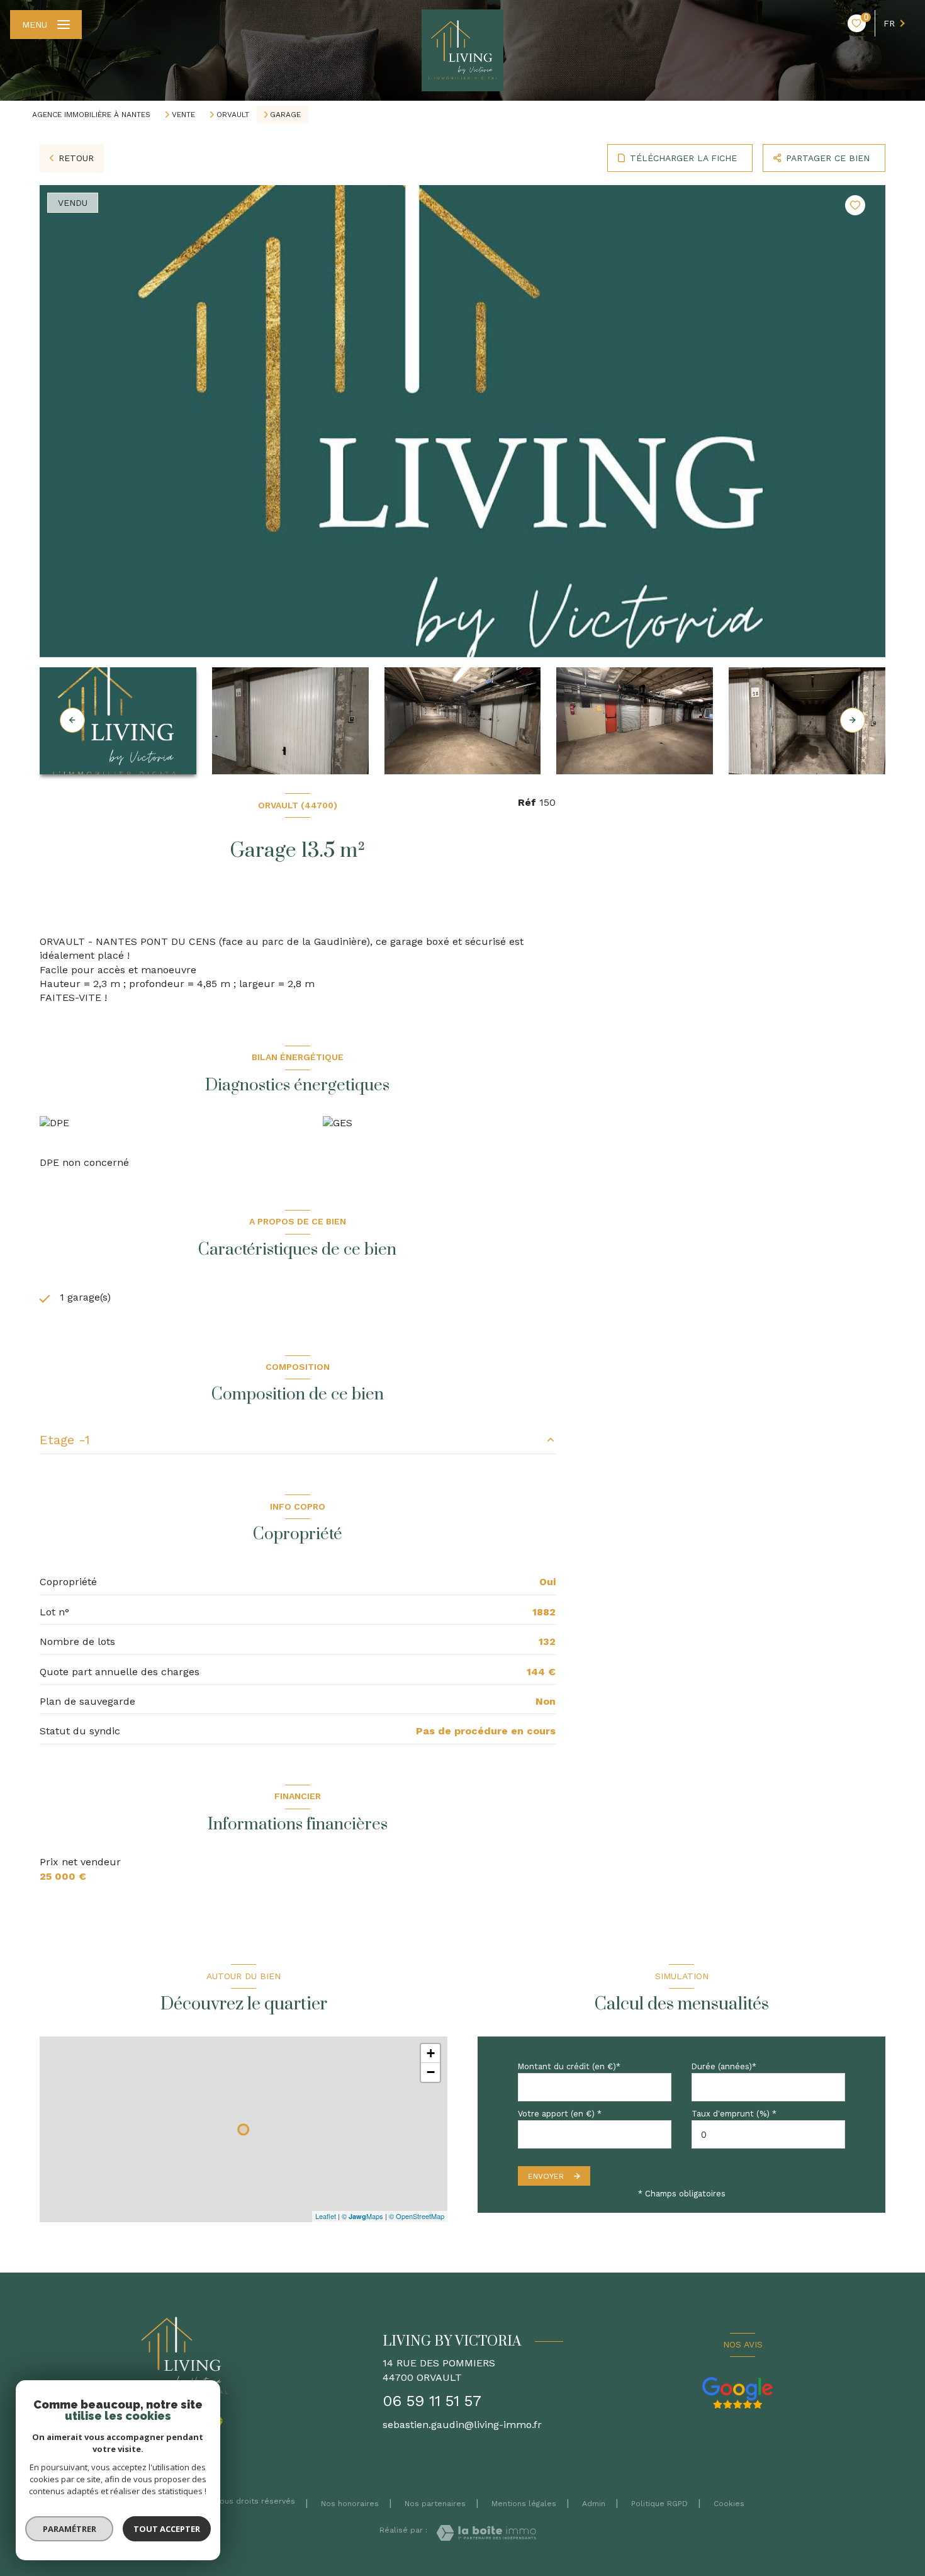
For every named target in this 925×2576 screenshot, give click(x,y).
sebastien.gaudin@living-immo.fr (462, 2425)
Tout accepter (167, 2529)
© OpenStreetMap (417, 2216)
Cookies (729, 2504)
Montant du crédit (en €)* (569, 2066)
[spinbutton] (768, 2134)
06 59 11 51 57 (432, 2401)
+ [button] (431, 2053)
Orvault (233, 115)
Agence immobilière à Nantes (91, 115)
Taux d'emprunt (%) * (734, 2114)
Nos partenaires (435, 2504)
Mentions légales (524, 2504)
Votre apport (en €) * (560, 2114)
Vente (183, 115)
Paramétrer (70, 2529)
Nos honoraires (350, 2504)
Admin (594, 2504)
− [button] (431, 2072)
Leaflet (326, 2216)
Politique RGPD (659, 2504)
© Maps (362, 2216)
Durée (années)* (724, 2066)
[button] (853, 720)
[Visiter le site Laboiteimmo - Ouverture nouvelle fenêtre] (486, 2533)
